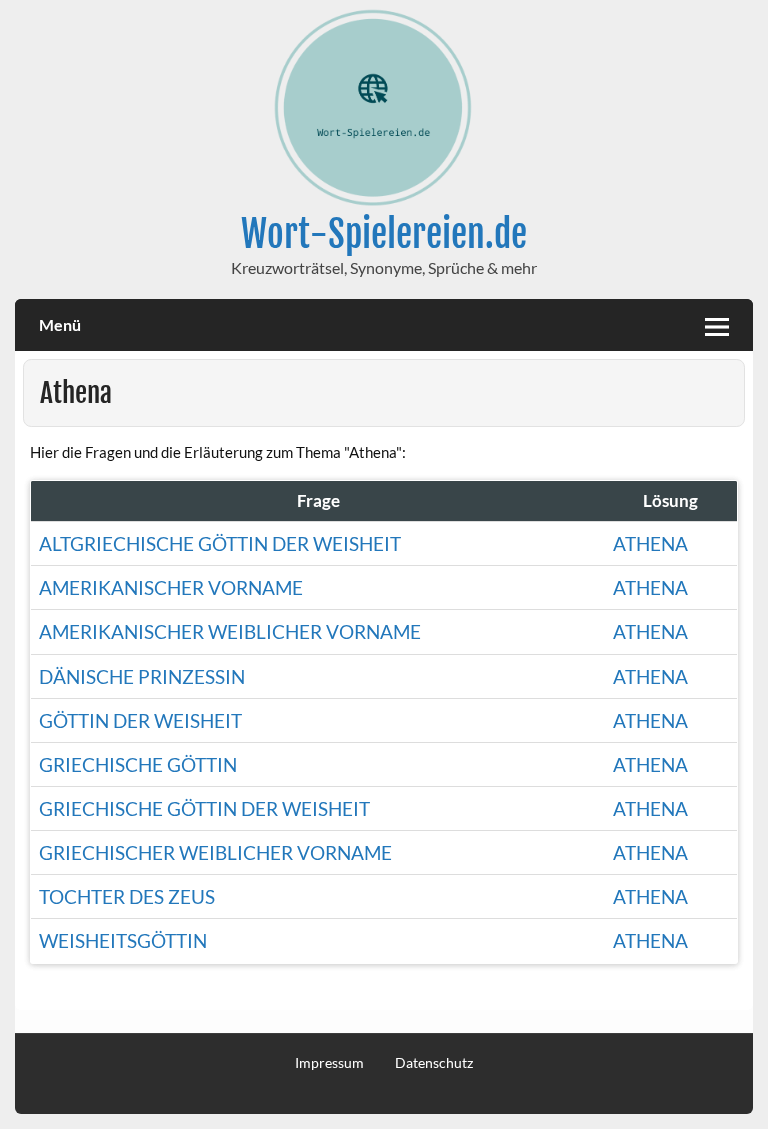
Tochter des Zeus (127, 896)
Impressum (329, 1063)
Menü (60, 324)
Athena (650, 543)
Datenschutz (434, 1063)
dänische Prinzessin (142, 676)
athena (650, 896)
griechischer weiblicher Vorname (215, 852)
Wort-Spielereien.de (384, 234)
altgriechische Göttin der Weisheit (220, 543)
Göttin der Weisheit (140, 720)
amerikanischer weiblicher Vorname (230, 631)
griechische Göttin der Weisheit (204, 808)
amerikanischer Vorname (171, 587)
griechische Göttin (138, 764)
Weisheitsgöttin (123, 940)
